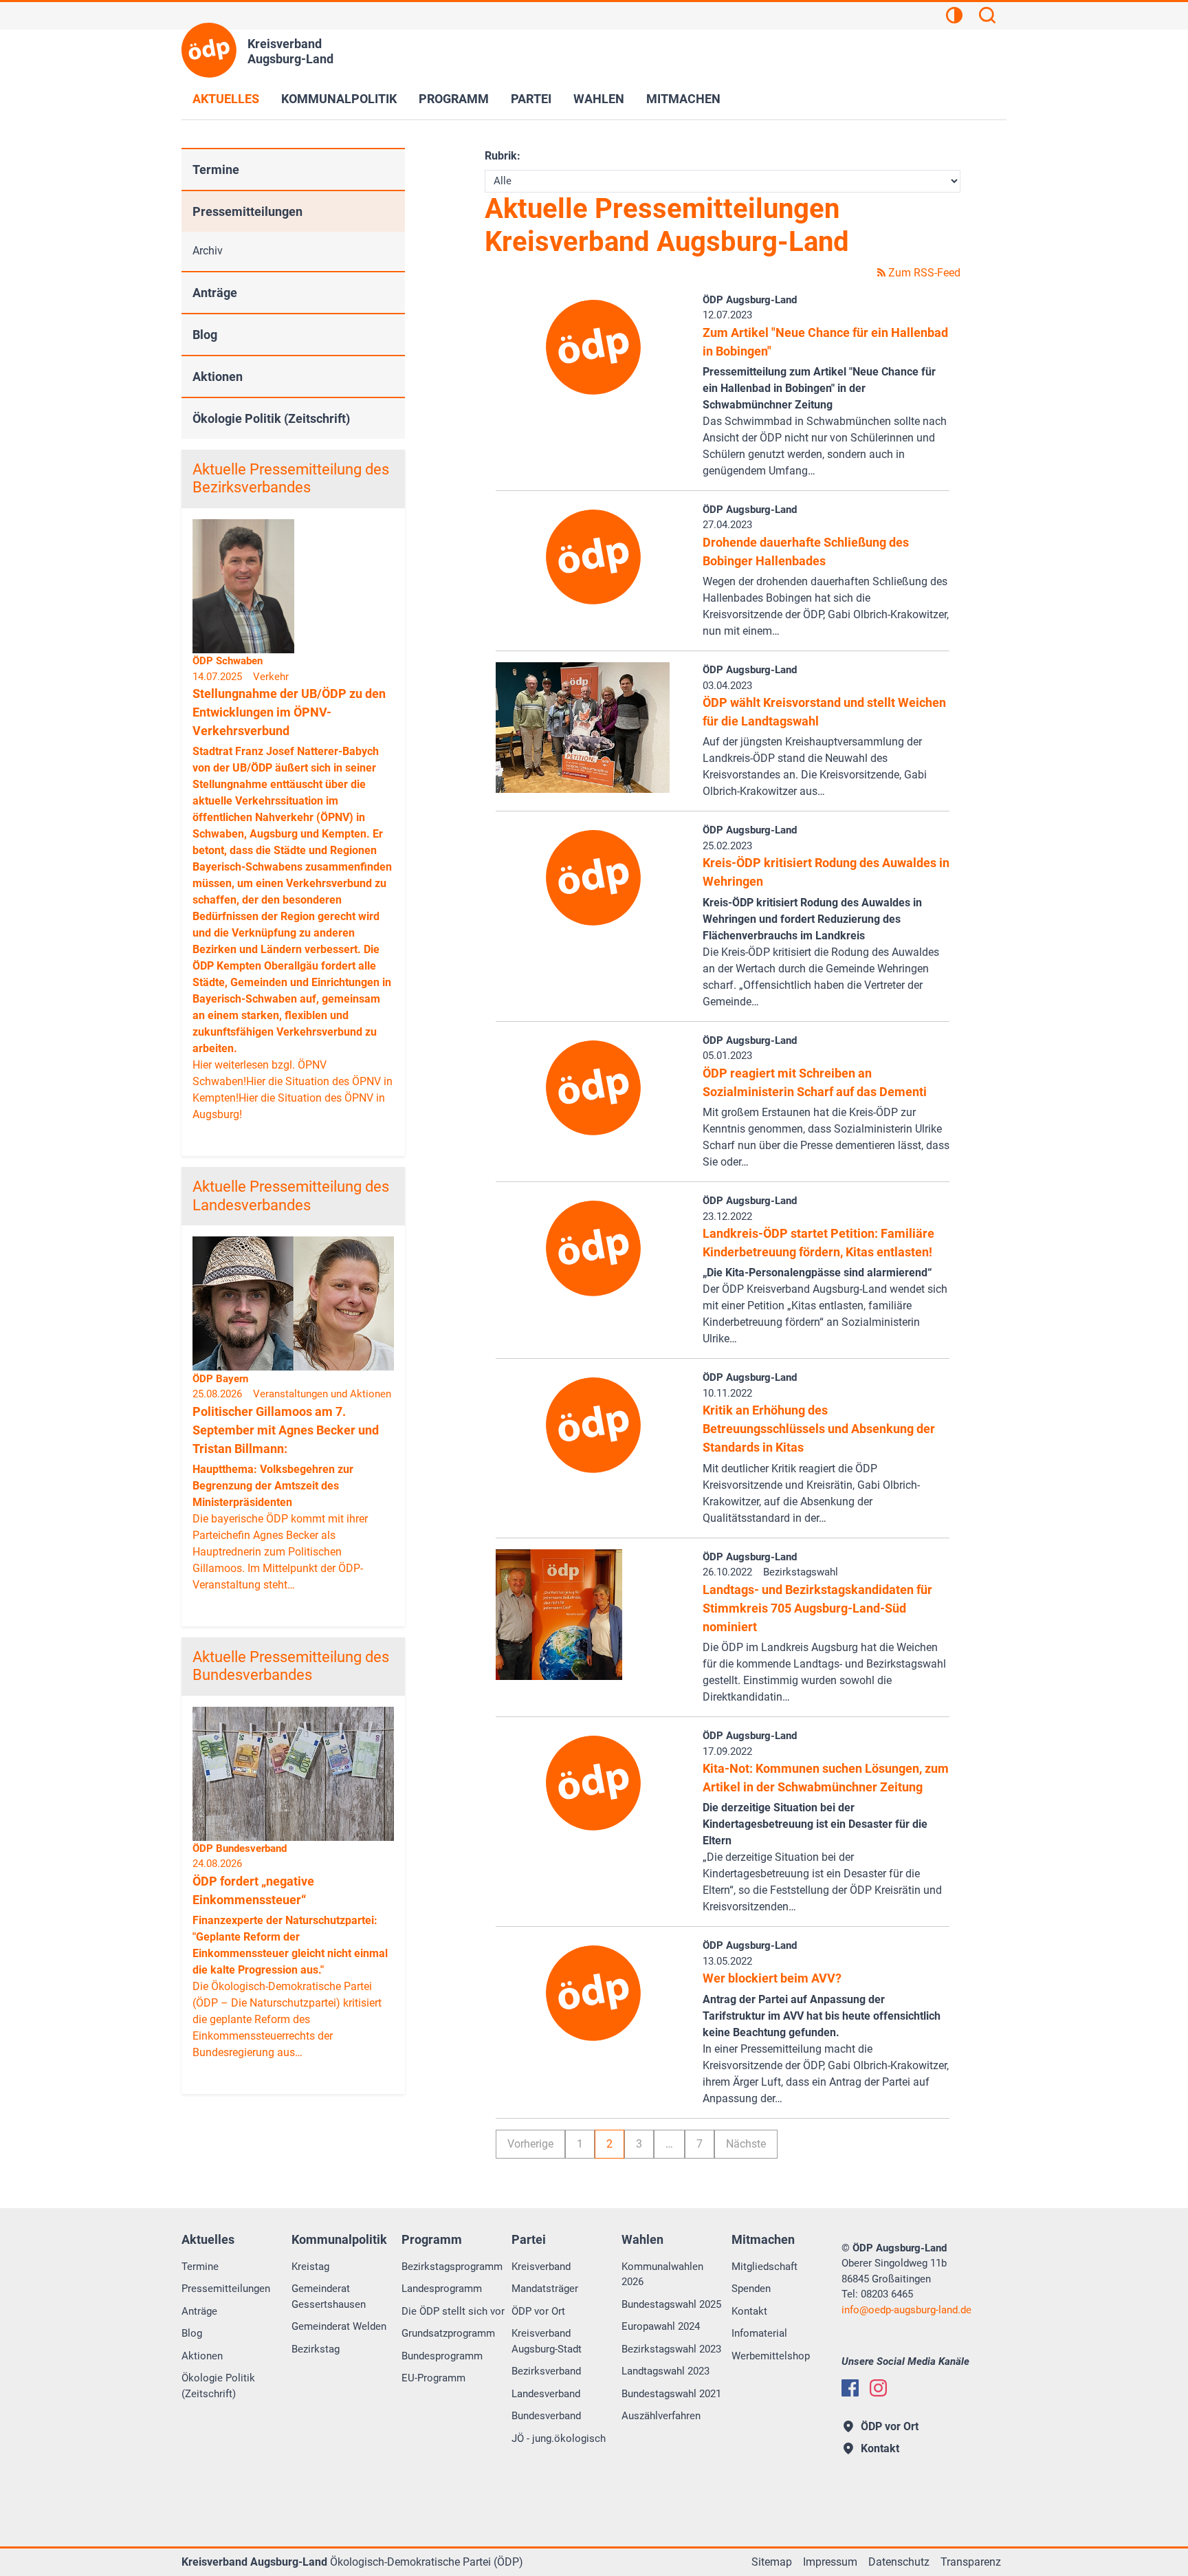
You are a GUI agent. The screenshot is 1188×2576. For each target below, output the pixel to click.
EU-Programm (433, 2378)
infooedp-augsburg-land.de (906, 2310)
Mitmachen (683, 99)
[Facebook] (850, 2388)
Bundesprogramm (442, 2356)
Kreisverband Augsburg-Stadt (547, 2341)
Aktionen (218, 376)
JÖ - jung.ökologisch (559, 2438)
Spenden (751, 2289)
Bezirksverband (546, 2371)
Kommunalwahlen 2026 (662, 2274)
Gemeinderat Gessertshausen (329, 2296)
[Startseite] (209, 50)
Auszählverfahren (661, 2416)
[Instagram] (878, 2388)
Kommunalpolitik (339, 99)
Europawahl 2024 (661, 2326)
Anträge (215, 293)
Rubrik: (503, 156)
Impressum (830, 2562)
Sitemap (772, 2562)
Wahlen (599, 99)
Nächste (746, 2144)
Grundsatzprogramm (448, 2333)
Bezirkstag (316, 2349)
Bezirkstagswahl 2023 (671, 2349)
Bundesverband (546, 2416)
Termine (216, 170)
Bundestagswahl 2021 (671, 2394)
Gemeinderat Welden (339, 2326)
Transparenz (971, 2562)
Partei (531, 99)
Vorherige (530, 2144)
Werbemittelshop (771, 2356)
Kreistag (310, 2267)
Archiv (208, 251)
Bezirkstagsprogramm (452, 2267)
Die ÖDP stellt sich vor (453, 2311)
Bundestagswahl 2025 (671, 2304)
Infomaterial (759, 2333)
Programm (454, 99)
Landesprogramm (442, 2289)
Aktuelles (226, 99)
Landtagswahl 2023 (665, 2371)
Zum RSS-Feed (923, 273)
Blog (205, 335)
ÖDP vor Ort (538, 2311)
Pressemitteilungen (247, 211)
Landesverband (546, 2394)
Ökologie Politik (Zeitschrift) (271, 418)
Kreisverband (541, 2267)
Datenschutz (899, 2562)
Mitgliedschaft (764, 2267)
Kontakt (749, 2311)
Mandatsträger (545, 2289)
